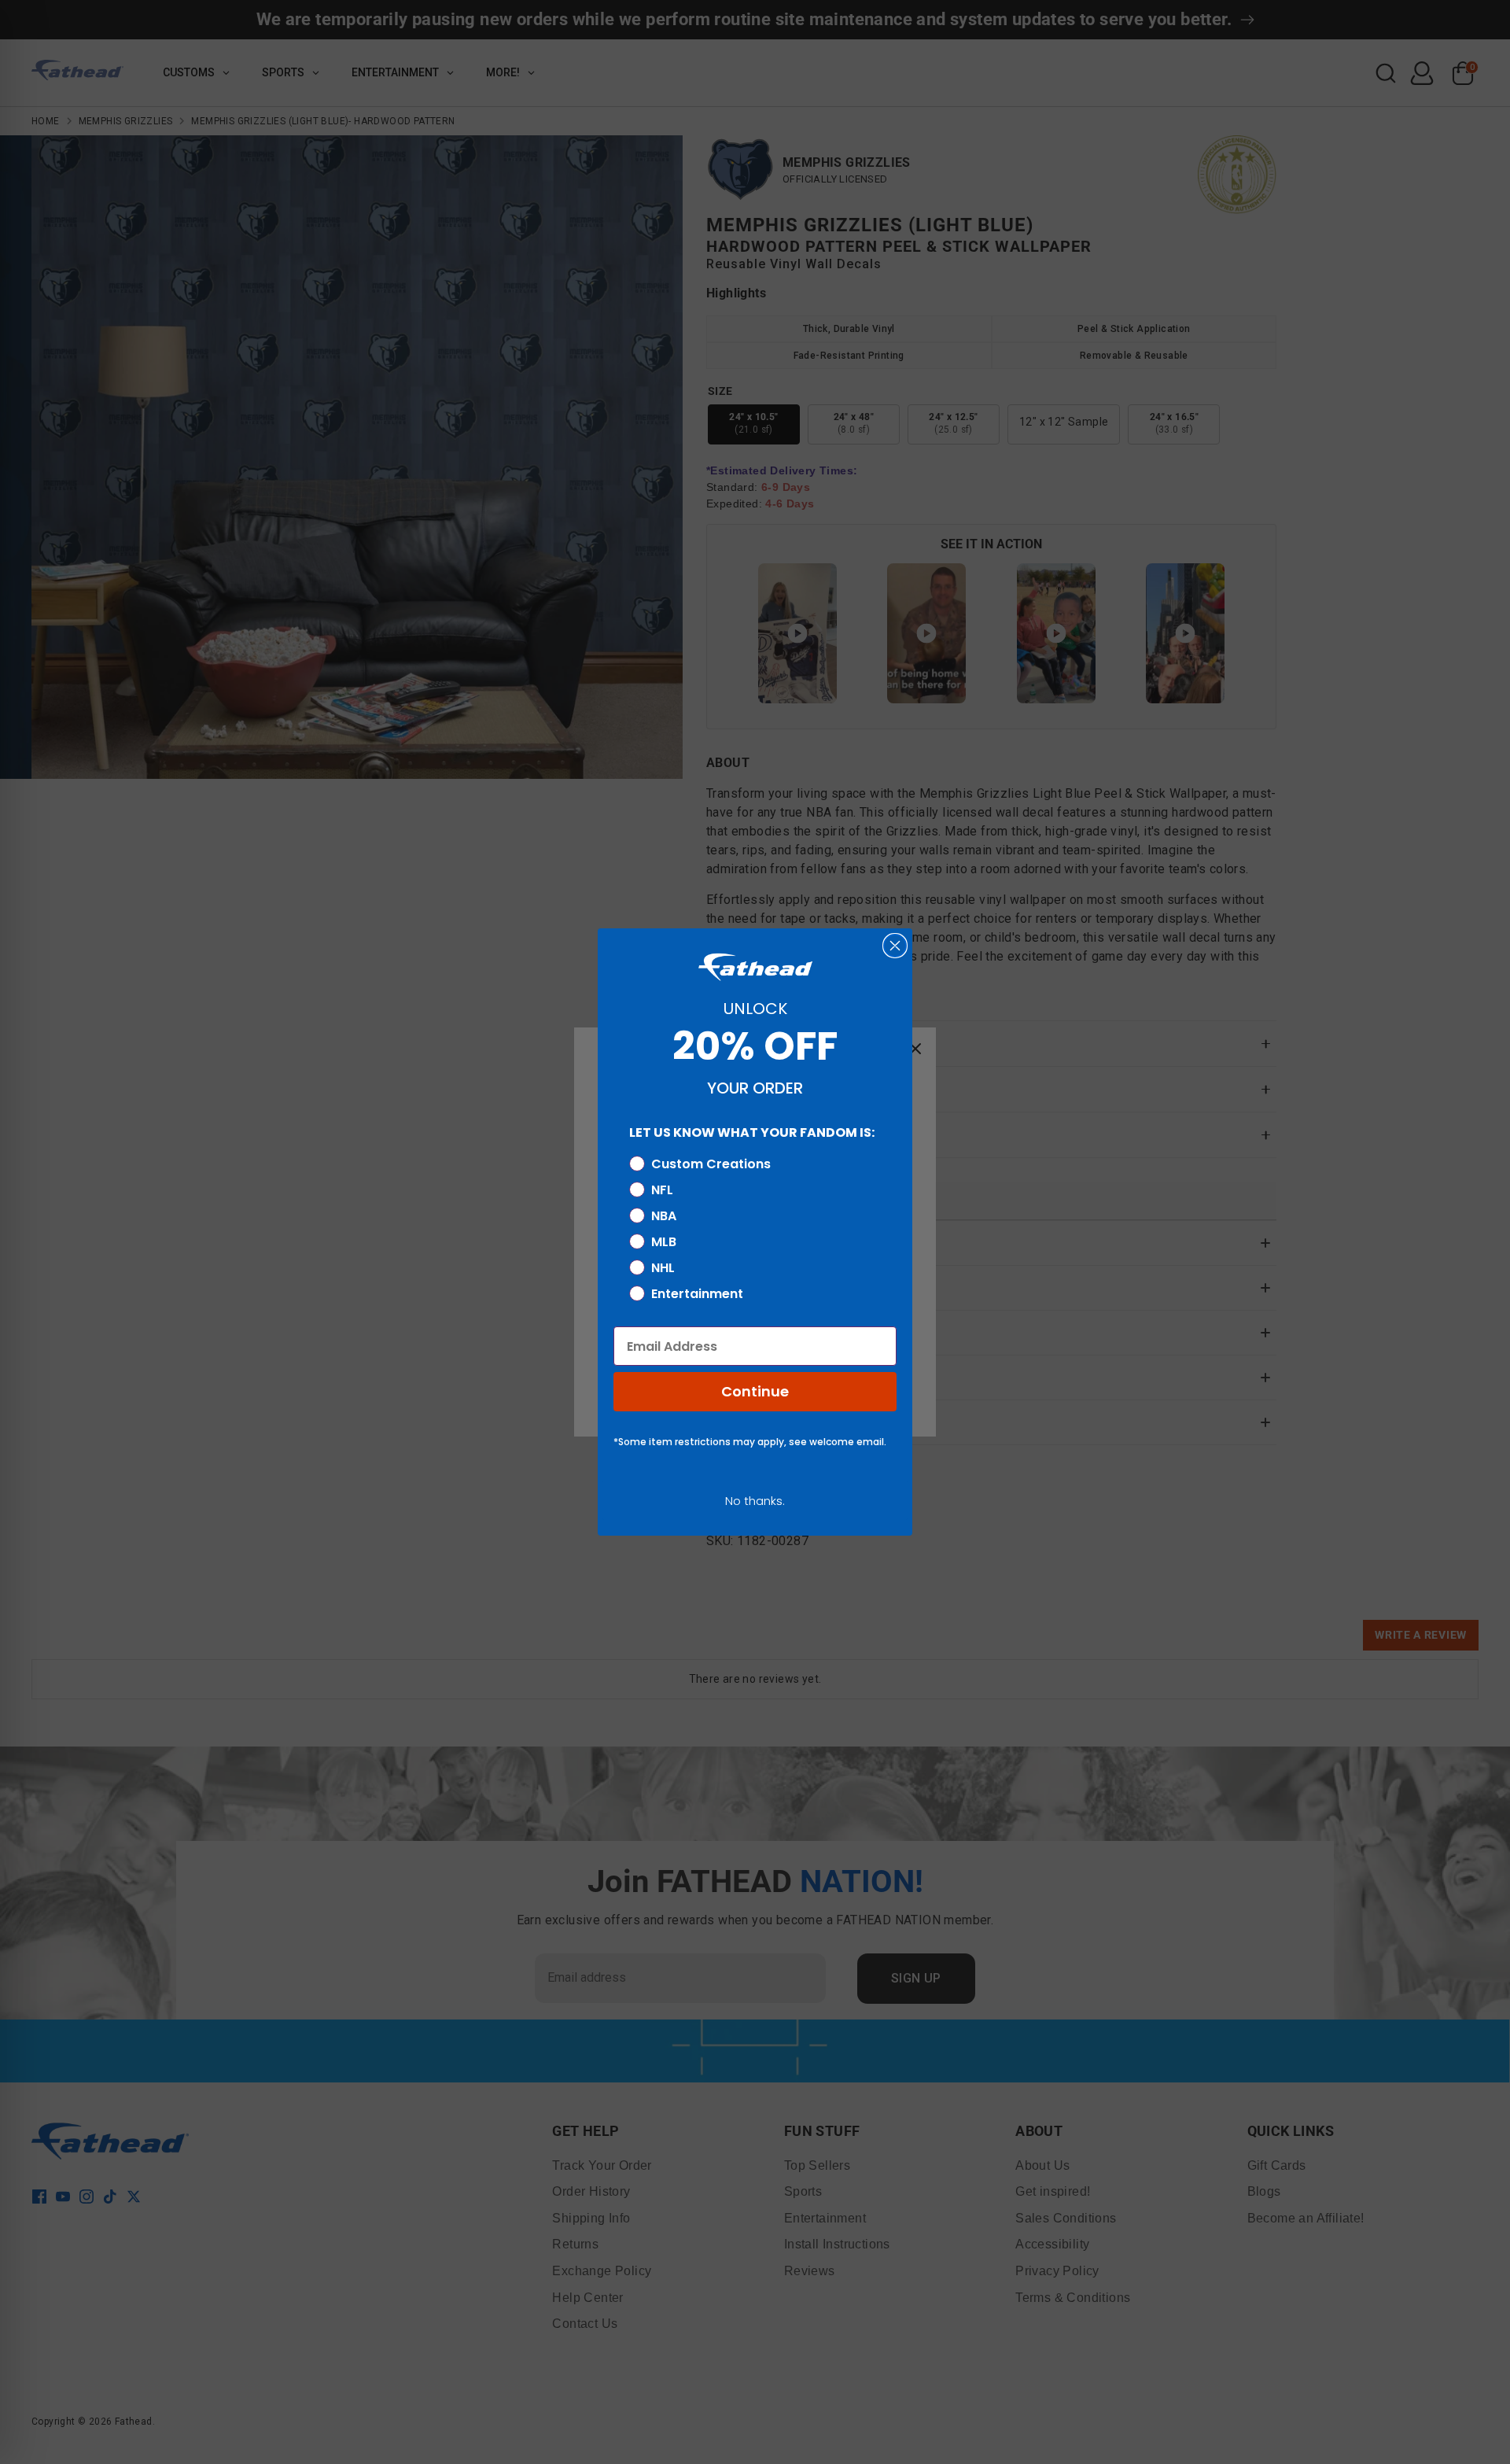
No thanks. (755, 1501)
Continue (755, 1391)
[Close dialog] (895, 946)
